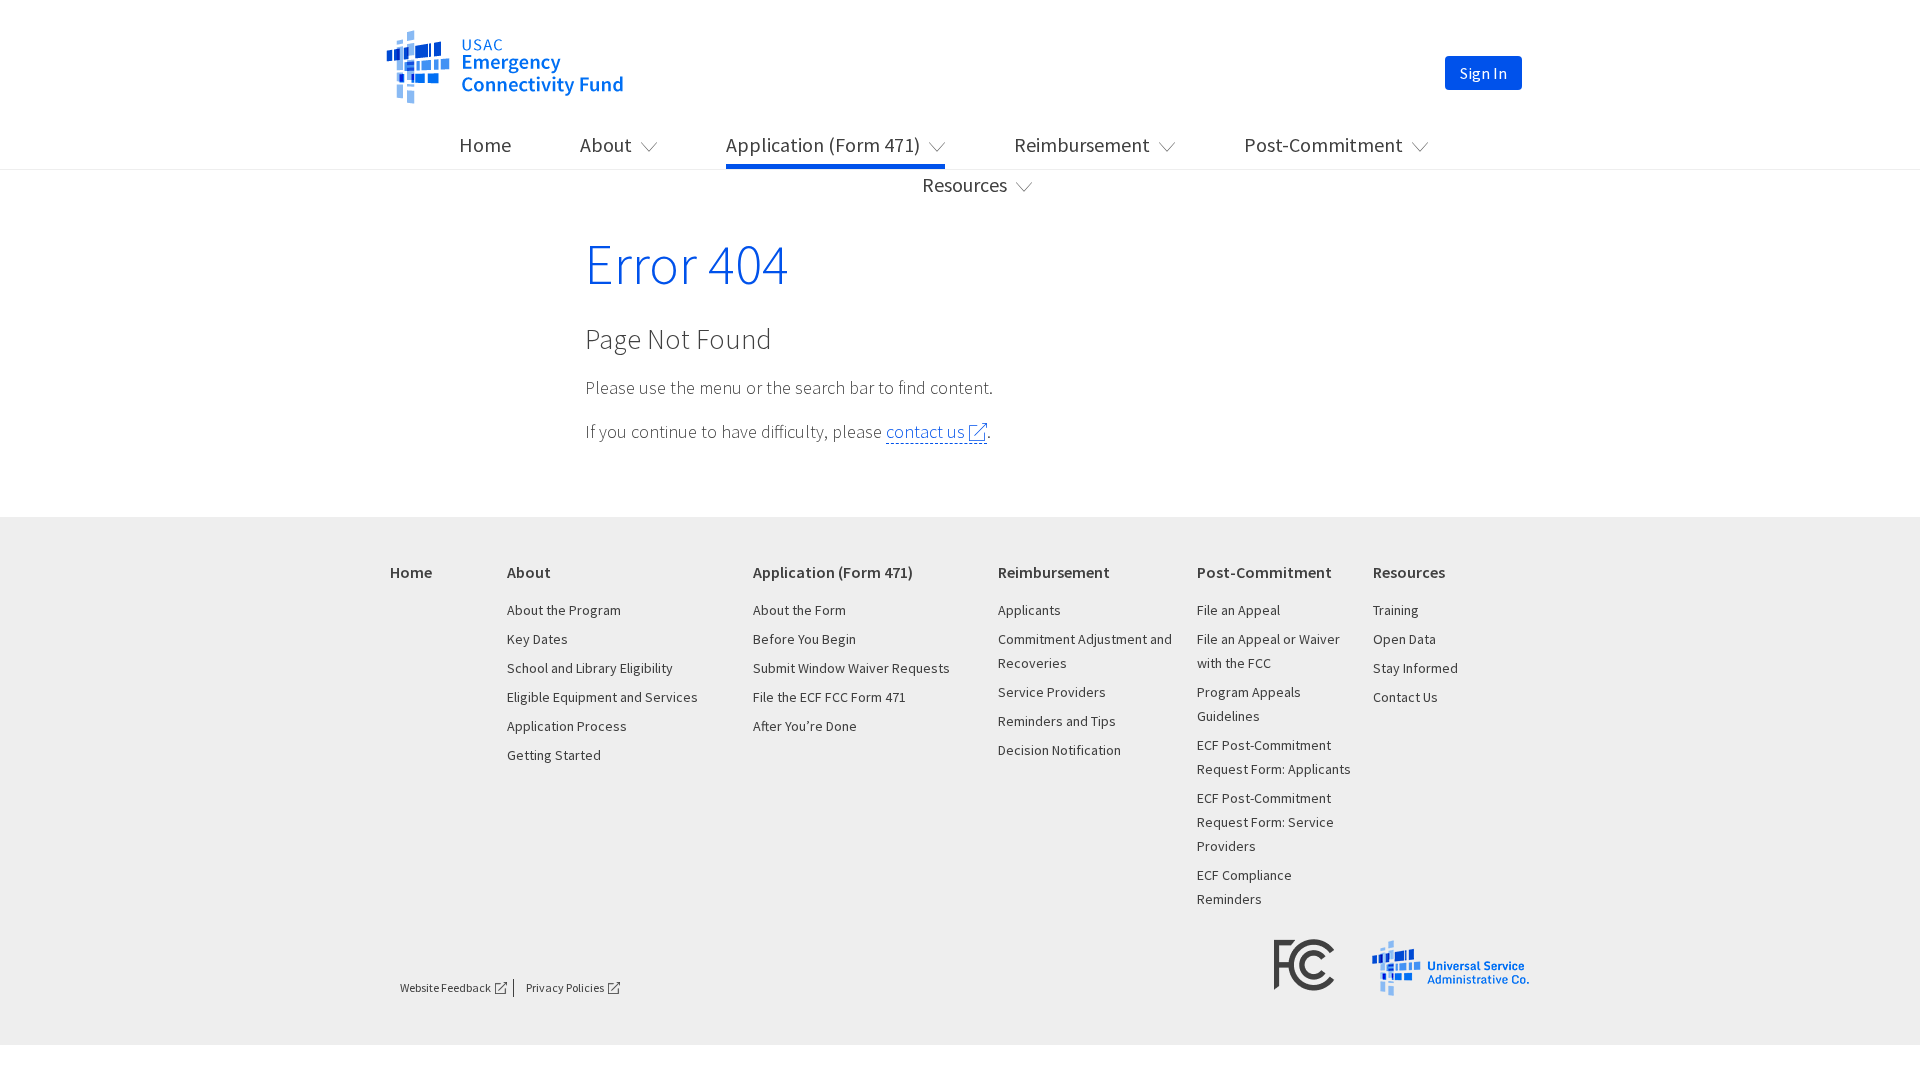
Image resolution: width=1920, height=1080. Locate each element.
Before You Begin (804, 639)
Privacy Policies (565, 987)
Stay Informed (1415, 668)
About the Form (799, 610)
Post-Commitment (1323, 144)
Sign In (1483, 73)
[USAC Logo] (1450, 966)
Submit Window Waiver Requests (851, 668)
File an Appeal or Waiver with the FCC (1268, 651)
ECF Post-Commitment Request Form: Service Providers (1265, 822)
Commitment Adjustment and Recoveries (1085, 651)
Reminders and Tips (1057, 721)
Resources (964, 184)
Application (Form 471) (823, 144)
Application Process (567, 726)
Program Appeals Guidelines (1249, 704)
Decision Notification (1059, 750)
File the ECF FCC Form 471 (829, 697)
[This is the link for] (504, 65)
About (606, 144)
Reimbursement (1082, 144)
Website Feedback (445, 987)
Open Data (1404, 639)
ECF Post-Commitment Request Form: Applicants (1274, 757)
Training (1396, 610)
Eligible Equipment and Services (602, 697)
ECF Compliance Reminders (1244, 887)
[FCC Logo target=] (1304, 963)
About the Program (564, 610)
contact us (925, 431)
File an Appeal (1238, 610)
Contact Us (1405, 697)
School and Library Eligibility (590, 668)
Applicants (1029, 610)
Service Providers (1052, 692)
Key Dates (537, 639)
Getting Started (554, 755)
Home (485, 144)
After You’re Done (805, 726)
